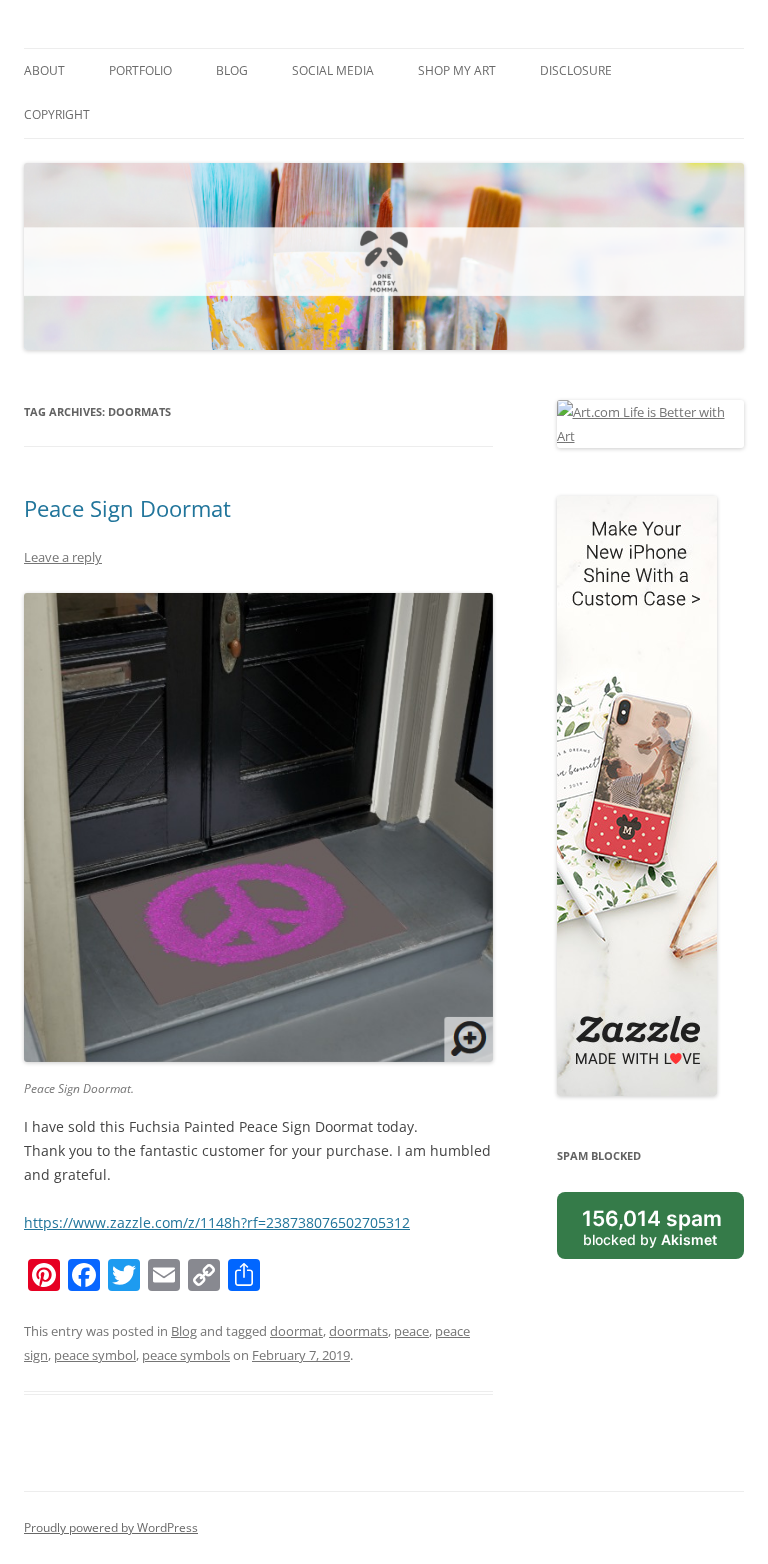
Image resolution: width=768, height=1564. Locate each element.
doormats (358, 1331)
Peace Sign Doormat (127, 508)
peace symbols (186, 1355)
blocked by (652, 1227)
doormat (296, 1331)
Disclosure (576, 70)
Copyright (57, 114)
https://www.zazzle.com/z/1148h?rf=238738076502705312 (217, 1222)
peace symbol (95, 1355)
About (44, 70)
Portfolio (140, 70)
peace (411, 1331)
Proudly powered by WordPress (111, 1527)
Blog (232, 70)
